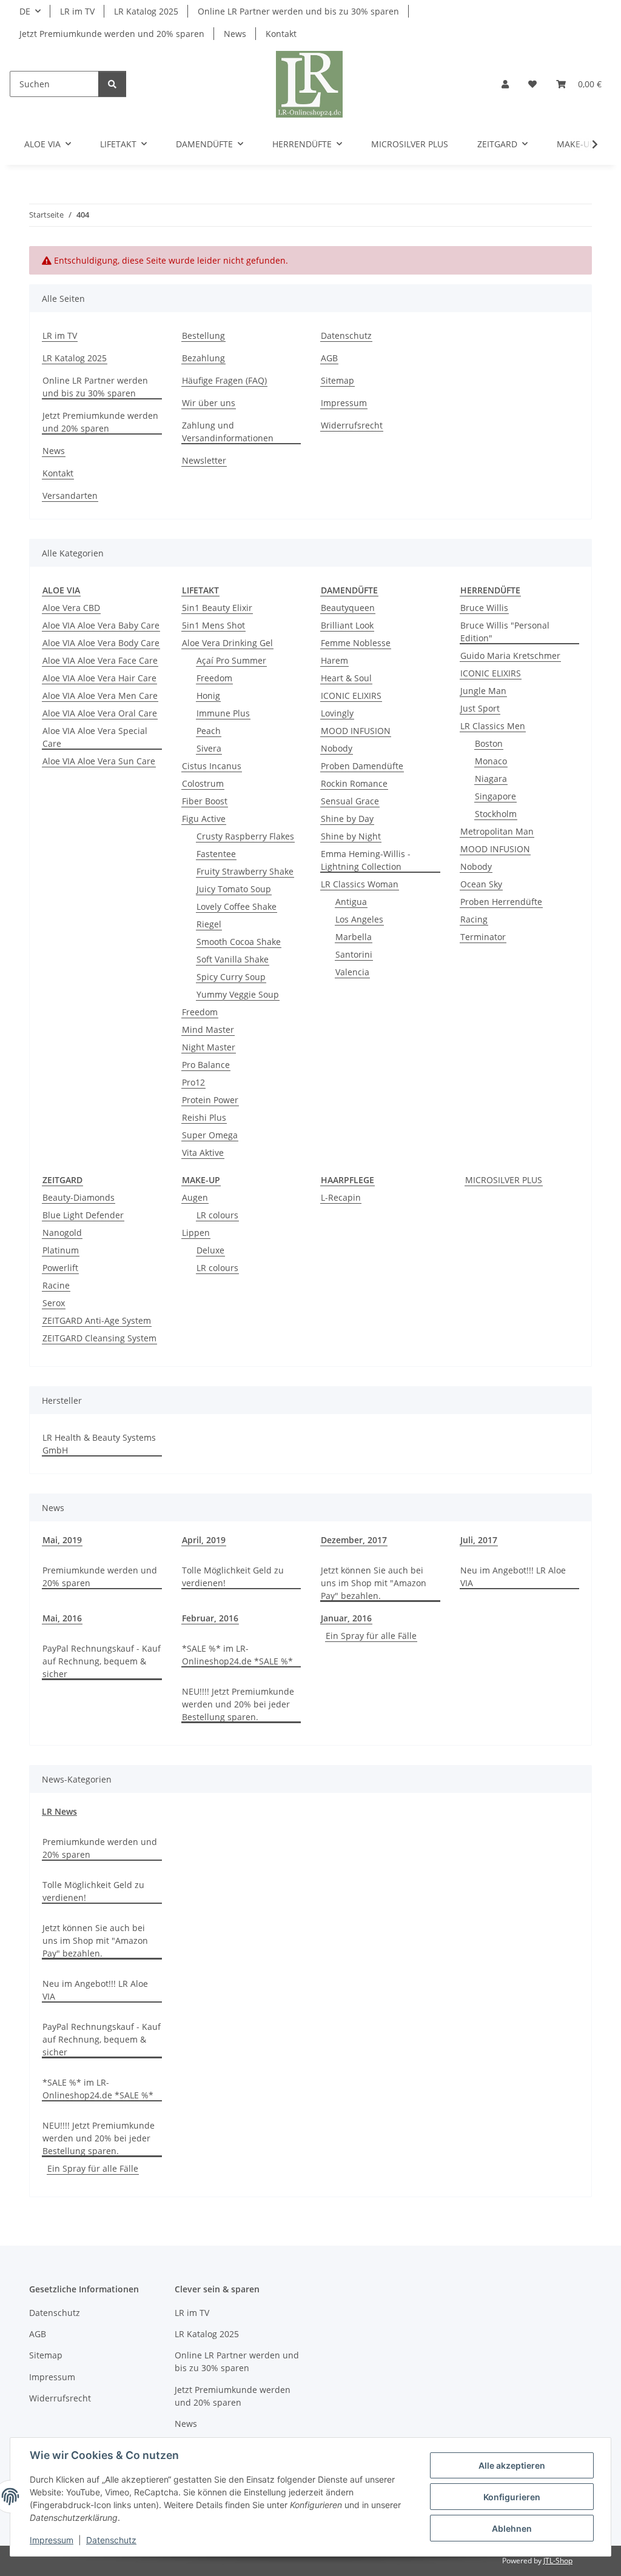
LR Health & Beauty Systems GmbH (99, 1444)
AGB (329, 358)
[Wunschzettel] (532, 84)
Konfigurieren (512, 2497)
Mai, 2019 (62, 1540)
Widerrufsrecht (352, 425)
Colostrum (203, 783)
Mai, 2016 (62, 1618)
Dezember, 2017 (354, 1540)
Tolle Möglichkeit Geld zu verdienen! (233, 1577)
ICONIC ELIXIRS (351, 696)
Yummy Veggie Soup (238, 994)
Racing (474, 919)
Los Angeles (359, 919)
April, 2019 (204, 1540)
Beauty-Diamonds (79, 1197)
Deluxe (210, 1250)
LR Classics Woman (360, 884)
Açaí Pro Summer (231, 660)
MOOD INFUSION (356, 731)
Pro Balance (206, 1065)
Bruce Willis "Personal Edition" (505, 632)
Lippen (196, 1233)
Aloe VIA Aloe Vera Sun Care (99, 761)
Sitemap (337, 380)
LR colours (217, 1215)
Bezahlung (203, 358)
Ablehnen (512, 2528)
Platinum (61, 1250)
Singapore (495, 796)
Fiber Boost (205, 801)
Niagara (491, 779)
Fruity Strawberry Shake (245, 871)
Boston (489, 743)
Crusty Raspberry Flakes (245, 836)
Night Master (209, 1047)
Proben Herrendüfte (501, 902)
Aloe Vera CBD (71, 608)
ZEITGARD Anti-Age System (97, 1320)
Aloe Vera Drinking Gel (227, 643)
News (235, 34)
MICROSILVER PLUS (504, 1180)
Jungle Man (483, 691)
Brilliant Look (347, 625)
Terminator (483, 937)
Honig (208, 696)
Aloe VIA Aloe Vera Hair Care (99, 678)
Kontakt (281, 34)
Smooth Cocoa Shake (239, 942)
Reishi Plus (204, 1117)
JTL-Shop (558, 2561)
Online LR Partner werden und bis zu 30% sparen (298, 11)
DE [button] (25, 11)
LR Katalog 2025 (146, 11)
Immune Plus (223, 713)
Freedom (214, 678)
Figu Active (204, 819)
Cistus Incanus (212, 766)
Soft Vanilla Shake (233, 959)
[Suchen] (112, 84)
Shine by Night (351, 836)
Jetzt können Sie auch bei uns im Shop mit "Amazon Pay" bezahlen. (374, 1583)
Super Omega (210, 1135)
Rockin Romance (354, 783)
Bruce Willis (484, 608)
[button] (505, 84)
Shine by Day (347, 819)
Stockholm (496, 814)
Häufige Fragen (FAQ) (224, 380)
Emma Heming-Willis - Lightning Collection (366, 860)
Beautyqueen (348, 608)
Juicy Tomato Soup (234, 889)
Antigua (351, 902)
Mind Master (208, 1029)
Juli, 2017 (479, 1540)
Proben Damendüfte (362, 766)
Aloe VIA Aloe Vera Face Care (100, 660)
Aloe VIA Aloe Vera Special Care (95, 737)
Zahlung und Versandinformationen (228, 432)
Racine (56, 1285)
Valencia (352, 972)
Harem (334, 660)
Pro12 (193, 1082)
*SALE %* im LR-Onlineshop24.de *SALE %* (237, 1655)
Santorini (354, 954)
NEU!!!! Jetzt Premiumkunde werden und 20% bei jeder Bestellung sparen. (238, 1704)
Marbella (354, 937)
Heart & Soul (346, 678)
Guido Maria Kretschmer (510, 656)
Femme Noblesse (356, 643)
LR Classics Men (493, 726)
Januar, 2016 (346, 1618)
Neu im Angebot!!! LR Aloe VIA (513, 1577)
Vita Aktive (203, 1153)
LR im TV (77, 11)
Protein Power (210, 1100)
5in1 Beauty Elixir (217, 608)
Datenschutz (111, 2540)
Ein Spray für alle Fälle (371, 1636)
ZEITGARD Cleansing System (99, 1338)
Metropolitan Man (497, 831)
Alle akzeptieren (512, 2465)
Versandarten (70, 496)
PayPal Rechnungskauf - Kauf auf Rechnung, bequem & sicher (102, 1661)
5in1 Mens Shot (213, 625)
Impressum (52, 2540)
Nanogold (62, 1233)
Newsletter (204, 460)
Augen (195, 1197)
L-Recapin (341, 1197)
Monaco (491, 761)
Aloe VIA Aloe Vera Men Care (100, 696)
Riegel (209, 924)
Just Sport (480, 708)
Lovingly (337, 713)
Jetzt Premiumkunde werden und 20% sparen (112, 34)
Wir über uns (209, 403)
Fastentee (216, 854)
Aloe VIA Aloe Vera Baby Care (101, 625)
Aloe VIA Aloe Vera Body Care (101, 643)
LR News (59, 1811)
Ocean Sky (481, 884)
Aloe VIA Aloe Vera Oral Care (100, 713)
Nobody (337, 748)
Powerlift (60, 1268)
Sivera (209, 748)
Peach (209, 731)
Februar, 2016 (210, 1618)
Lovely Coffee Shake (237, 906)
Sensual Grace (350, 801)
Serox (54, 1303)
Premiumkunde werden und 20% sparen (100, 1577)
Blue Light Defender (83, 1215)
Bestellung (203, 335)
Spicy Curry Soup (231, 977)
